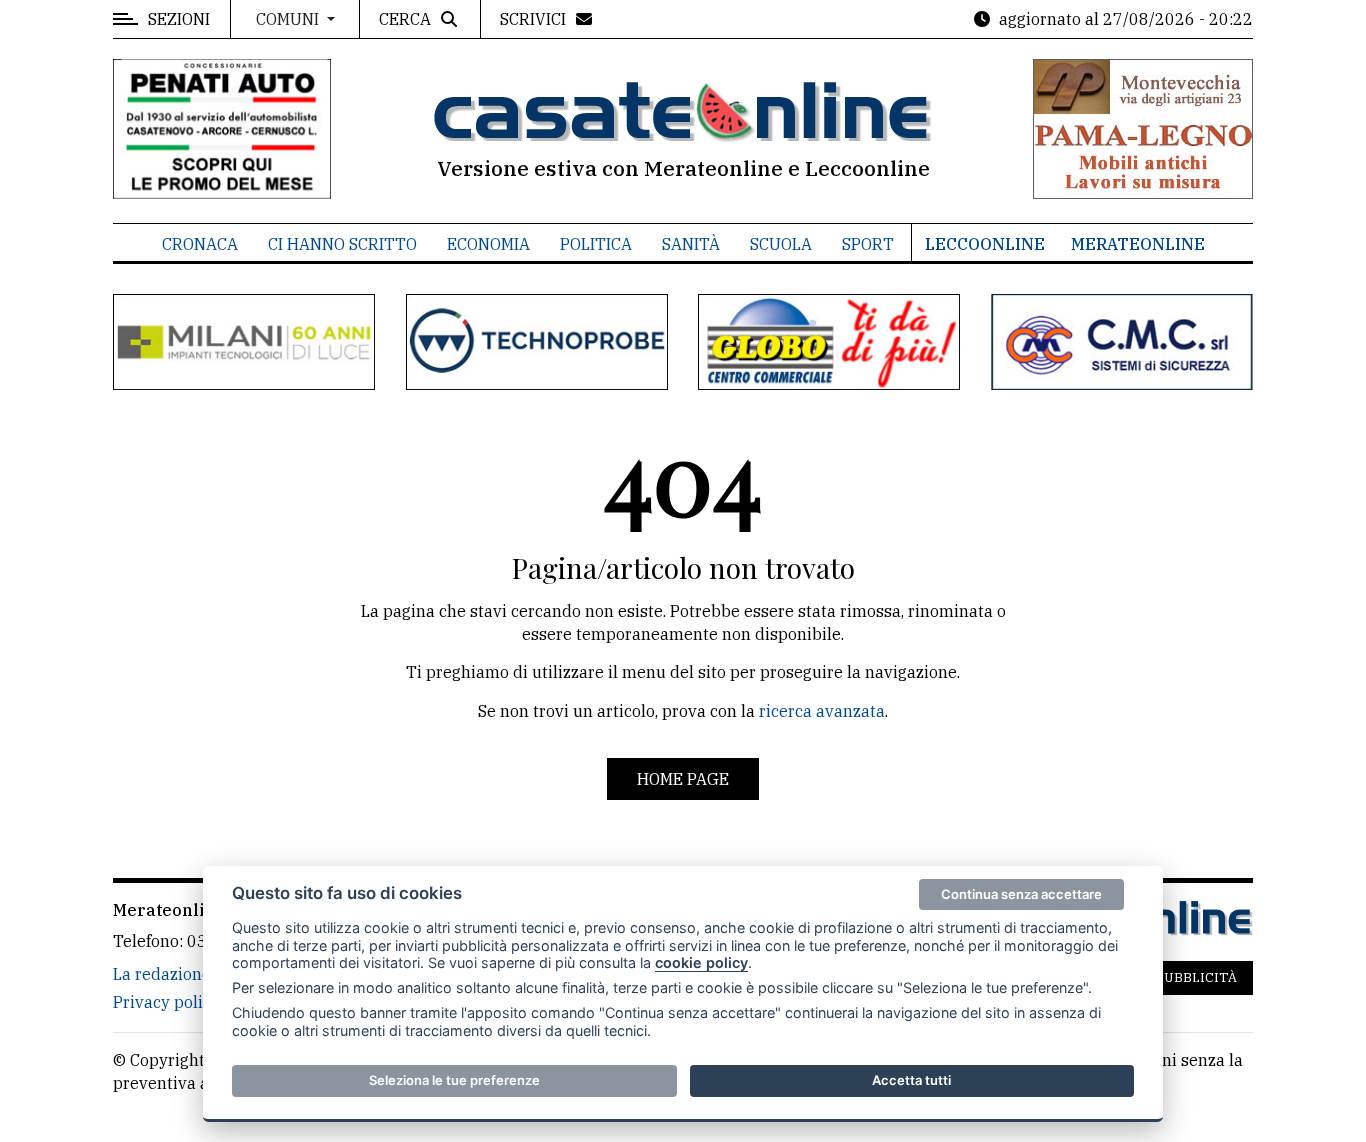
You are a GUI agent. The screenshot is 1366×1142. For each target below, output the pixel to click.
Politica (596, 244)
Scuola (781, 244)
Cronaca (200, 244)
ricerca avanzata (822, 711)
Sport (868, 244)
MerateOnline (1138, 244)
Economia (488, 244)
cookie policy (701, 962)
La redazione (162, 974)
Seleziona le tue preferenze (454, 1080)
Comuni (289, 19)
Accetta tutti (911, 1080)
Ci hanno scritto (342, 244)
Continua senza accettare (1021, 894)
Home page (683, 779)
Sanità (691, 244)
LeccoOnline (985, 244)
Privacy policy (166, 1002)
